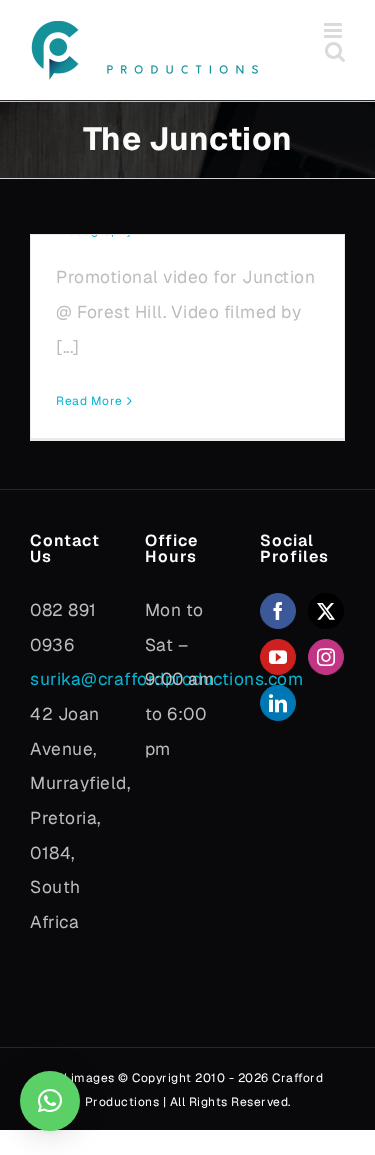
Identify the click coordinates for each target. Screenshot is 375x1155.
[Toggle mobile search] (335, 51)
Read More (89, 401)
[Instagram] (326, 657)
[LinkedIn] (278, 703)
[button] (50, 1101)
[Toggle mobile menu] (335, 30)
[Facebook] (278, 611)
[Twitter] (326, 611)
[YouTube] (278, 657)
